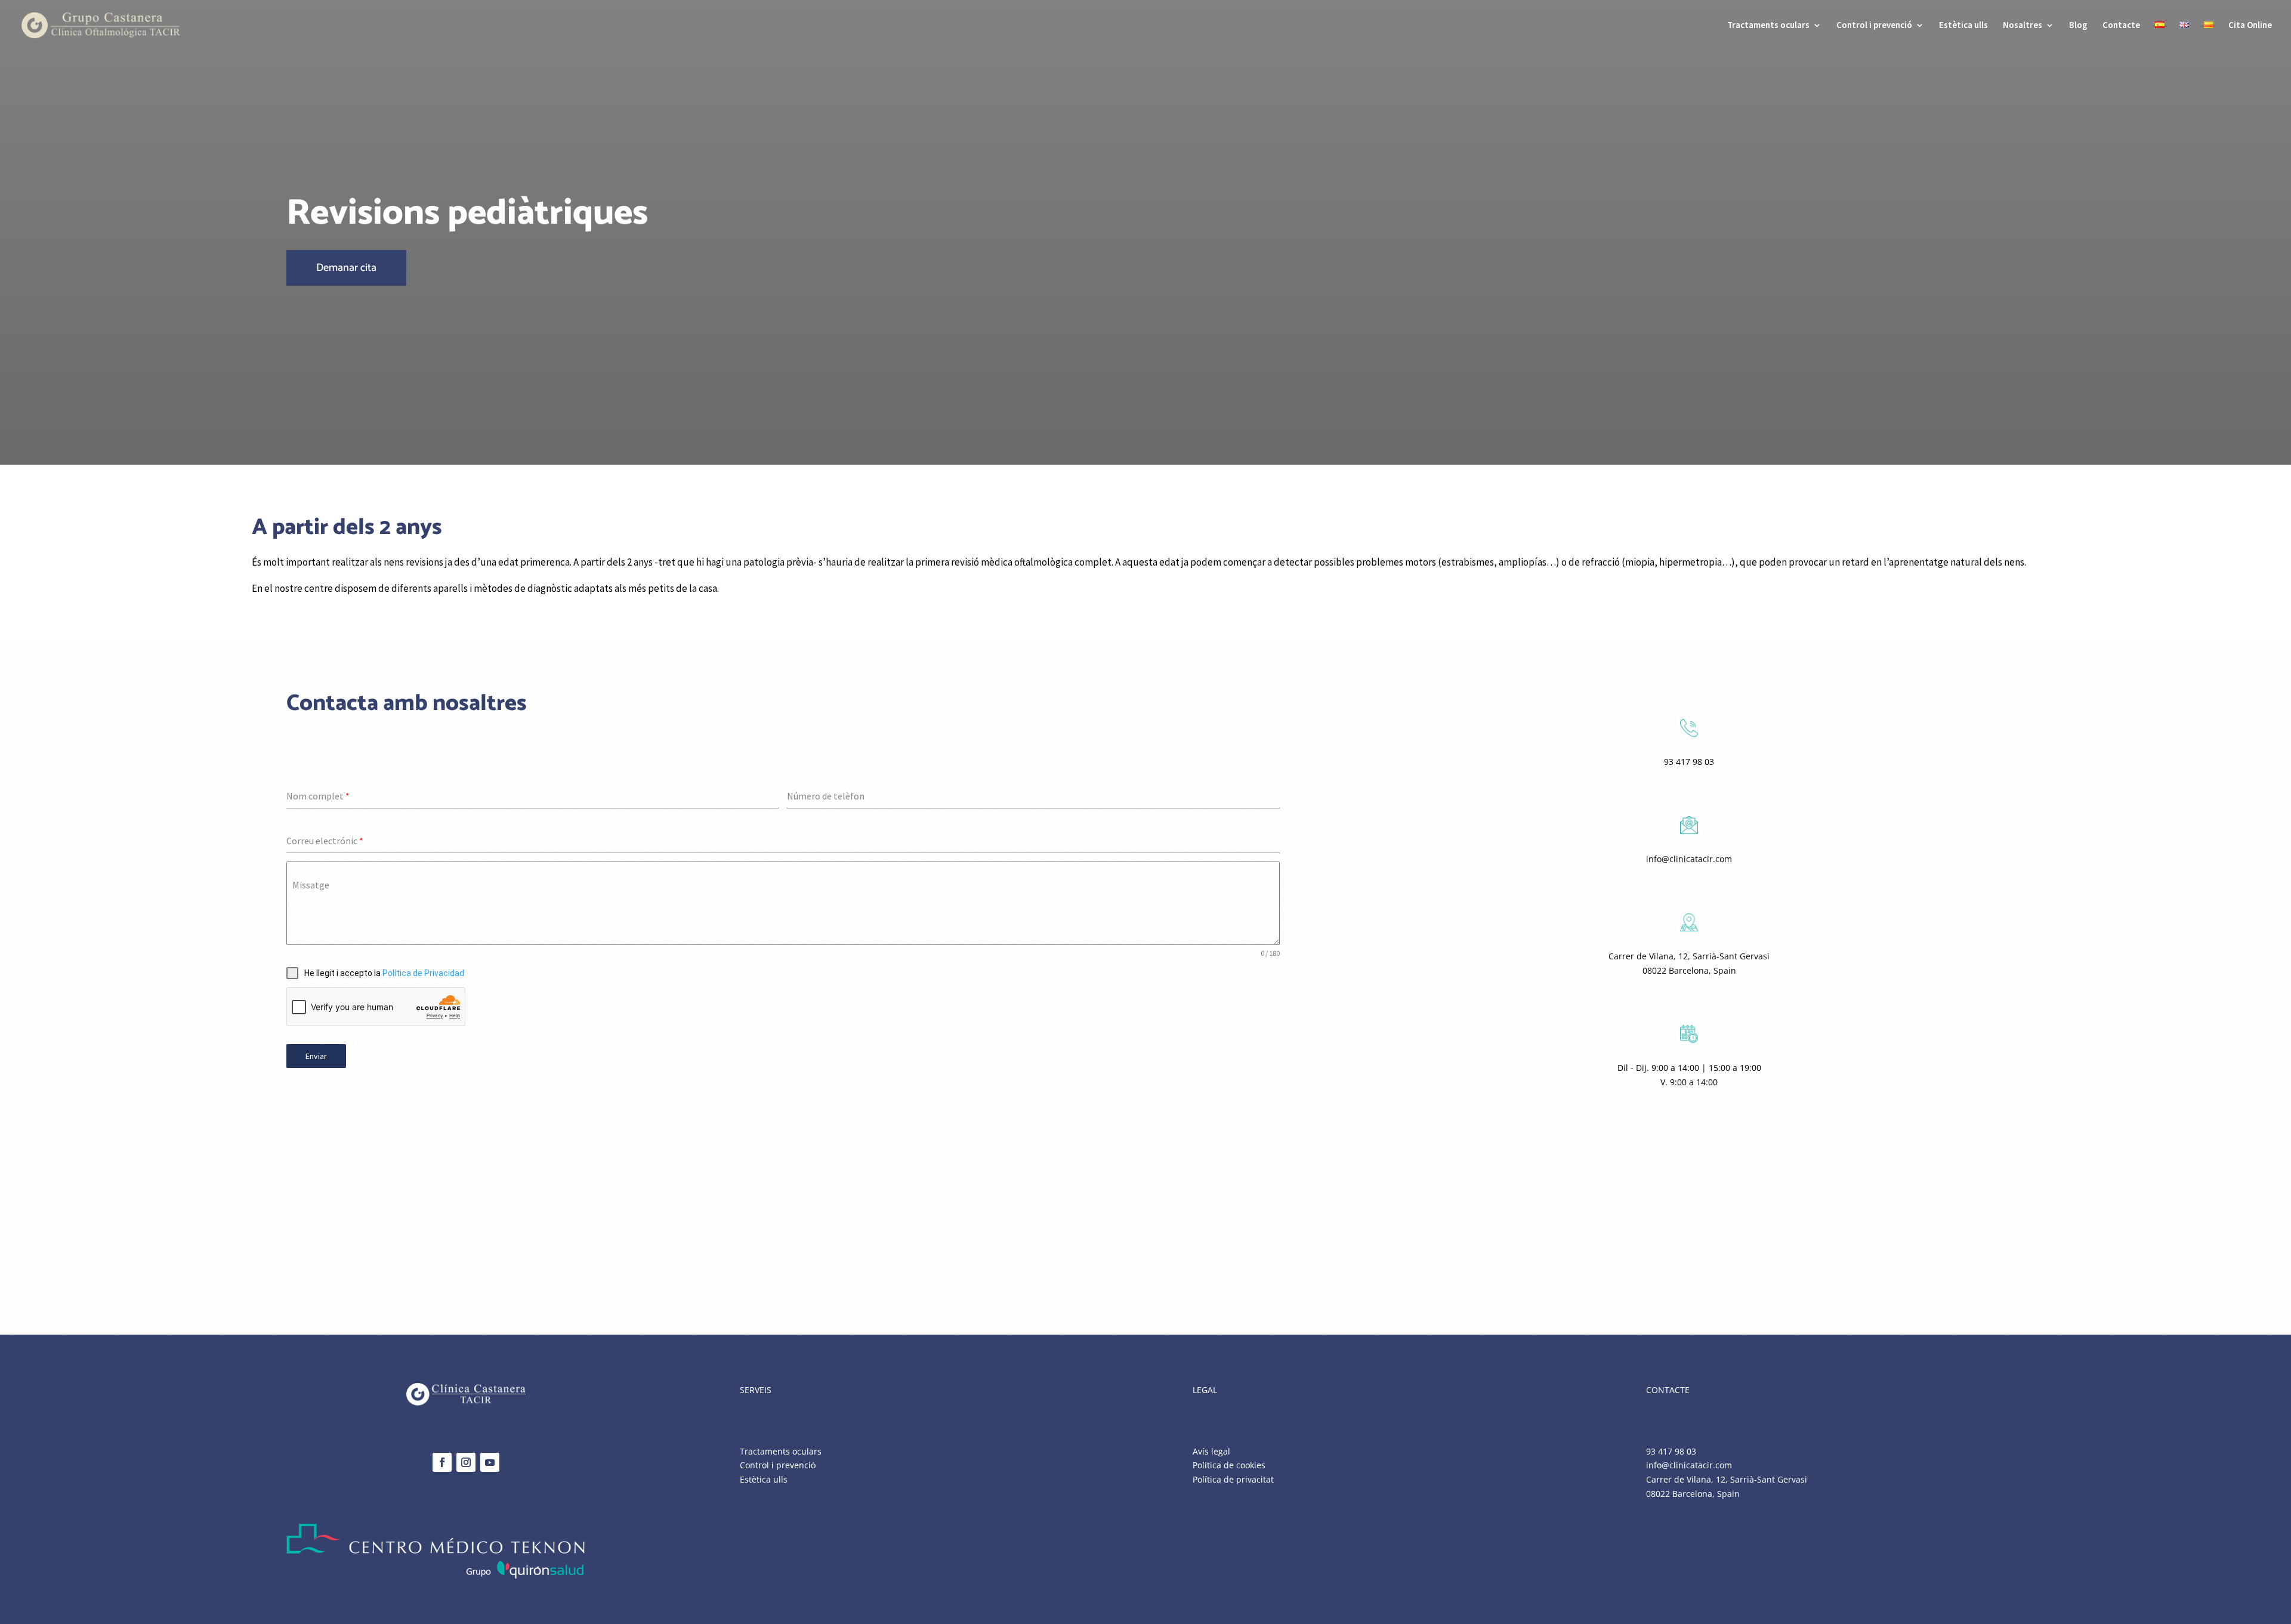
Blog (2078, 26)
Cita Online (2250, 26)
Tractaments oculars (1768, 26)
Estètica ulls (1963, 26)
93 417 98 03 (1689, 762)
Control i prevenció (1874, 26)
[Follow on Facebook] (442, 1462)
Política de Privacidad (423, 973)
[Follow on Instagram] (466, 1462)
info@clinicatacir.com (1689, 859)
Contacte (2121, 26)
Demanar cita (346, 268)
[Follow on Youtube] (490, 1462)
